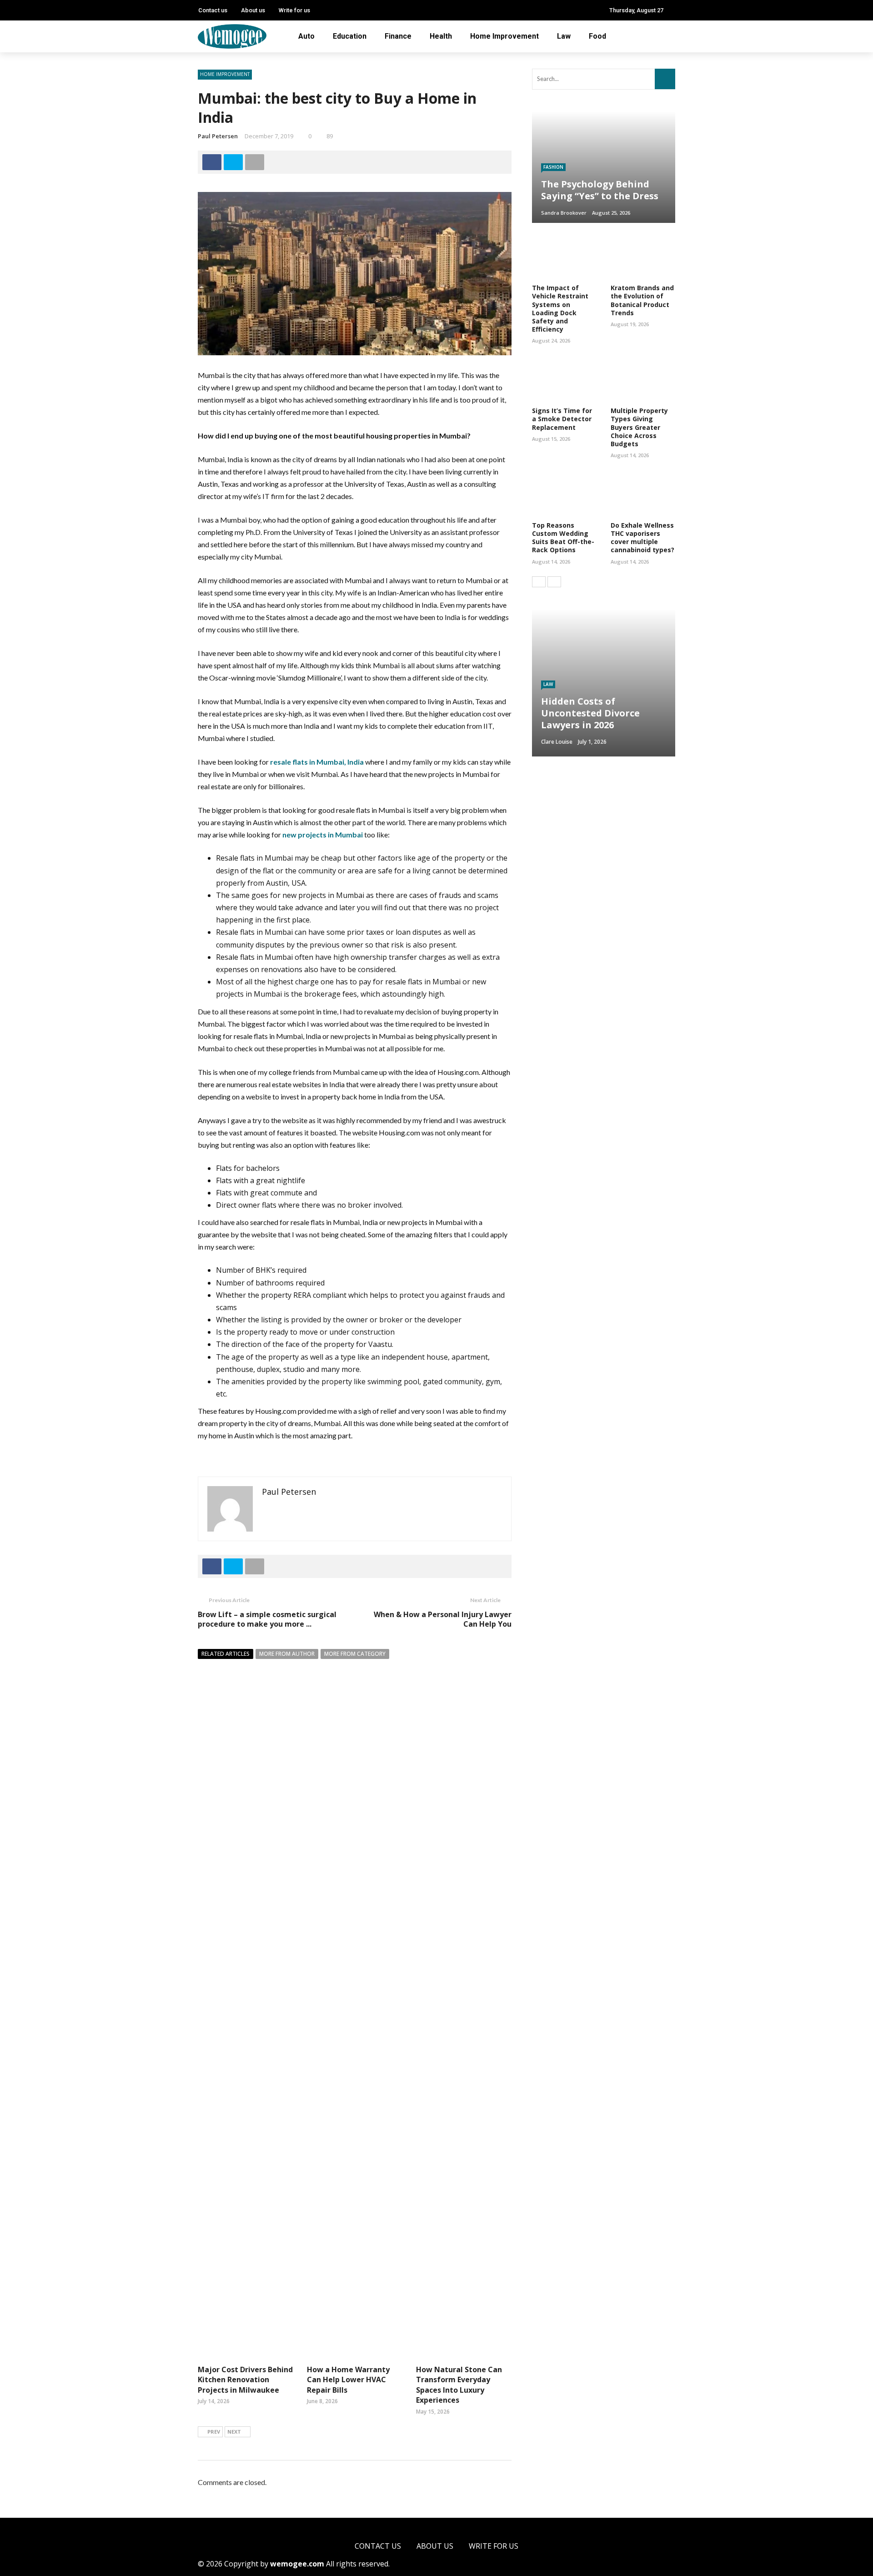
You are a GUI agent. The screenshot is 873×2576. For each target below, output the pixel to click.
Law (564, 36)
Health (441, 36)
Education (350, 36)
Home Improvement (504, 36)
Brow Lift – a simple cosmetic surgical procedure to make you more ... (267, 1619)
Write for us (294, 10)
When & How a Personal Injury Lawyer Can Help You (443, 1619)
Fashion (553, 167)
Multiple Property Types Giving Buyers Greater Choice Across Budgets (639, 427)
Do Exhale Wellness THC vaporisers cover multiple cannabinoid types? (642, 538)
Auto (306, 36)
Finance (398, 36)
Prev (214, 2432)
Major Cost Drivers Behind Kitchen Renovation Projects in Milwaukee (245, 2380)
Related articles (226, 1654)
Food (597, 36)
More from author (287, 1654)
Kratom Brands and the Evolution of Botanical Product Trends (642, 300)
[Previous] (539, 582)
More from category (355, 1654)
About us (253, 10)
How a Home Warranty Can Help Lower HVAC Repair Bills (348, 2380)
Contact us (213, 10)
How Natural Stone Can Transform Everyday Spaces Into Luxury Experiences (459, 2385)
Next (234, 2432)
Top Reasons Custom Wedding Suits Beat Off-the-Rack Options (563, 538)
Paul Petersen (218, 136)
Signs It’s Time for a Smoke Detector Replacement (562, 419)
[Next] (554, 582)
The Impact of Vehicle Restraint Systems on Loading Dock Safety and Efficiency (560, 308)
